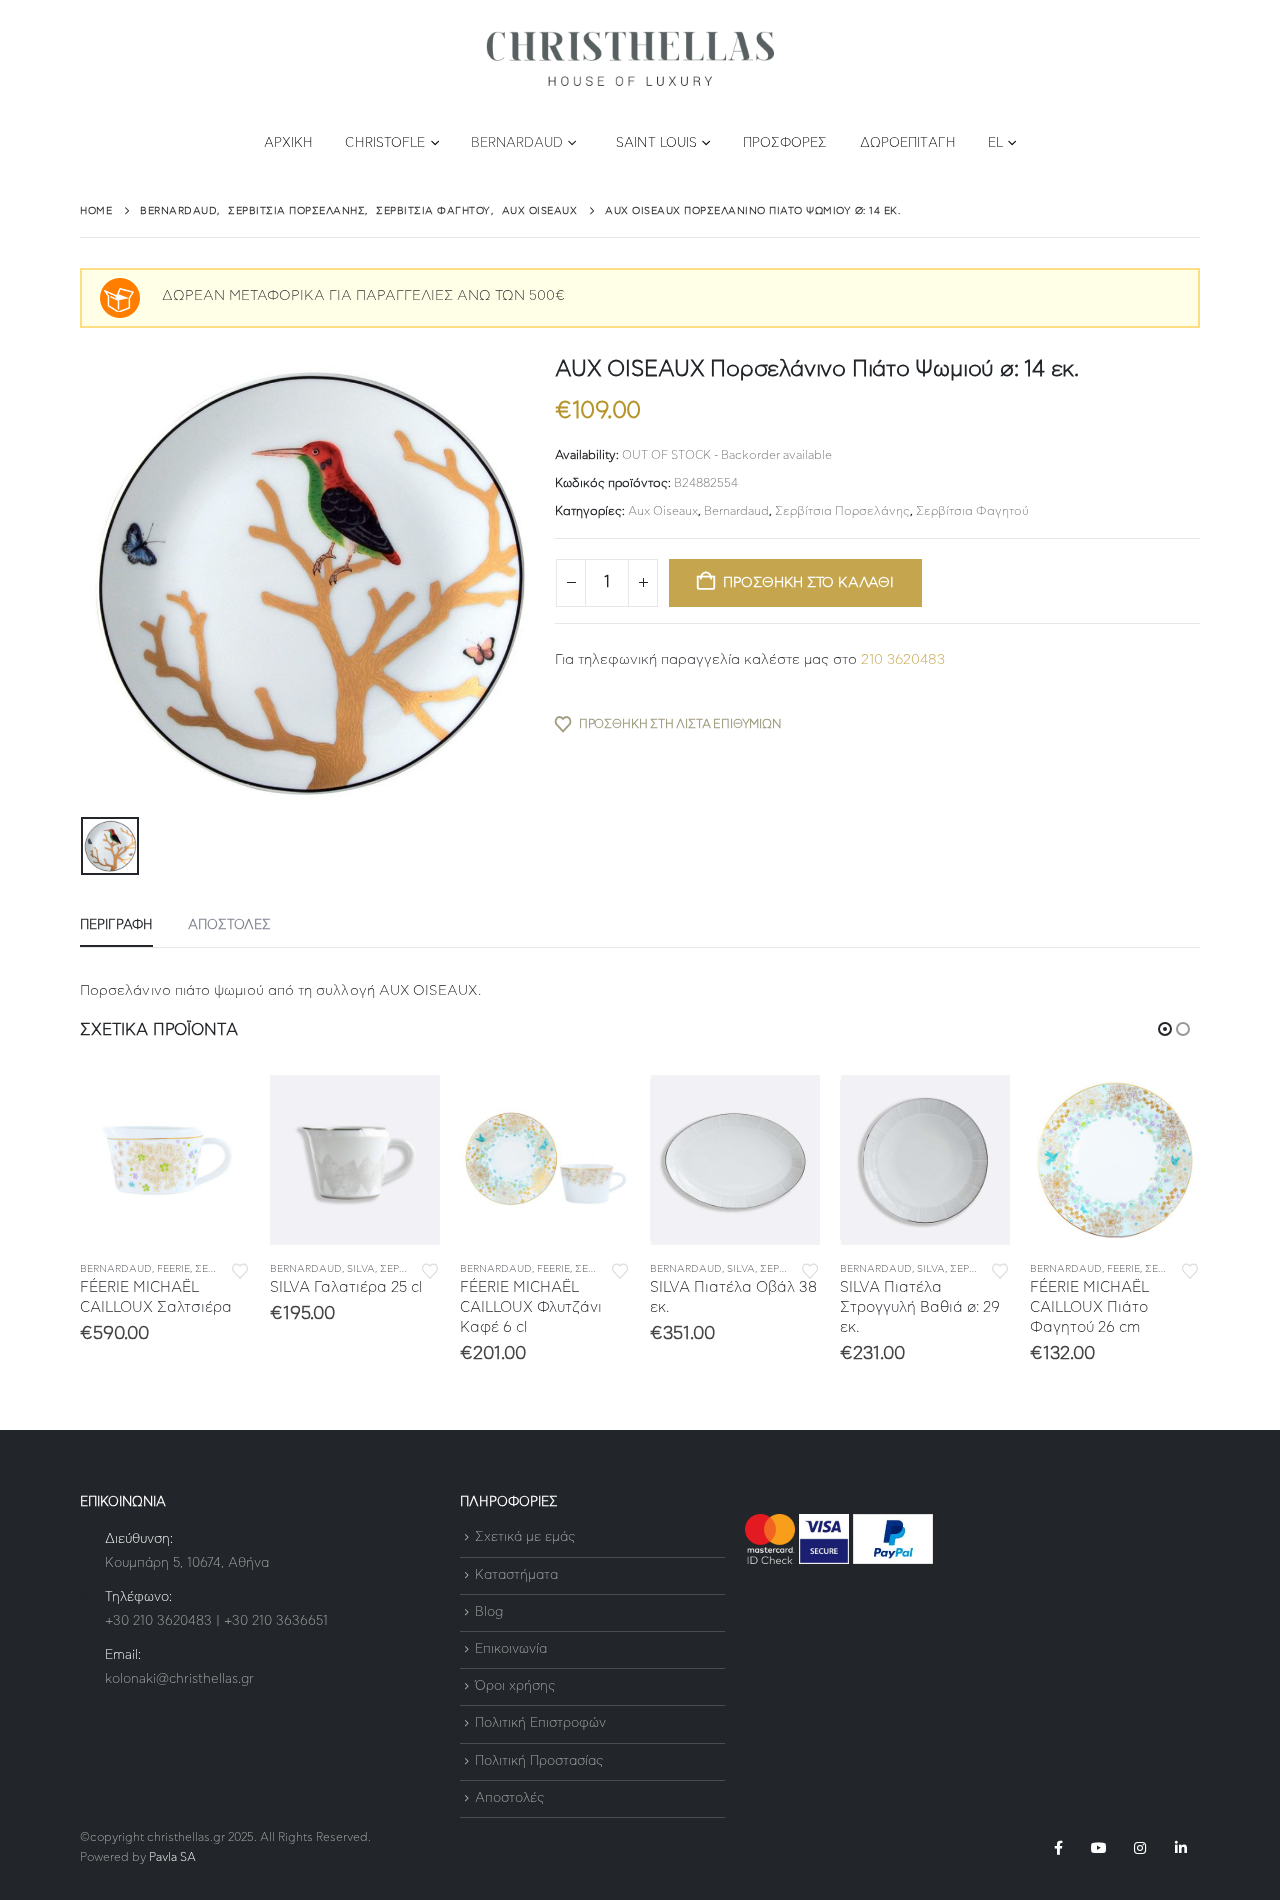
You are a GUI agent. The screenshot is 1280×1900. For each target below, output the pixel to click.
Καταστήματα (516, 1575)
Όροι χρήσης (515, 1686)
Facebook (1058, 1848)
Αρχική (289, 143)
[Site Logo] (630, 59)
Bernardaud (517, 143)
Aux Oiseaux (663, 511)
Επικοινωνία (511, 1649)
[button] (1165, 1029)
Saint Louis (656, 143)
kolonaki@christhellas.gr (179, 1679)
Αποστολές (509, 1798)
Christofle (385, 143)
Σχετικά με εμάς (525, 1538)
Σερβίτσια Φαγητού (972, 511)
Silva (361, 1269)
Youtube (1099, 1848)
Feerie (173, 1269)
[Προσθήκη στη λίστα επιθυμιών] (240, 1269)
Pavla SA (172, 1857)
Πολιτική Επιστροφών (540, 1724)
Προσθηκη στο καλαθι (808, 583)
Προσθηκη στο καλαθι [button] (217, 1108)
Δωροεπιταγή (908, 143)
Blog (489, 1612)
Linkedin (1181, 1848)
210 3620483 (903, 660)
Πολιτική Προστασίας (539, 1761)
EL (995, 143)
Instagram (1140, 1848)
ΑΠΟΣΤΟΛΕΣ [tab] (229, 925)
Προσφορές (785, 143)
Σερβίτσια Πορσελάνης (842, 511)
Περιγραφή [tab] (116, 925)
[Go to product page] (165, 1160)
